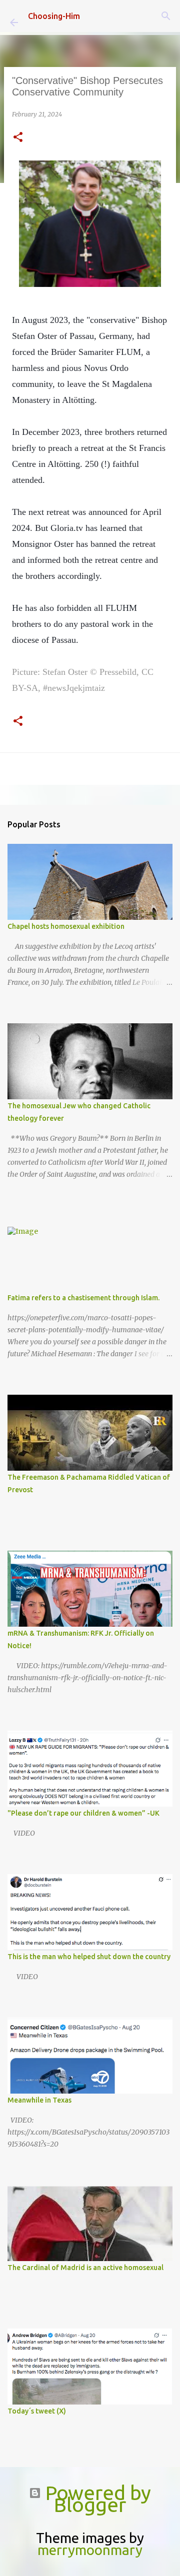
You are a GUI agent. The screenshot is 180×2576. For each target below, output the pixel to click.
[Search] (166, 16)
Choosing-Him (54, 16)
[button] (18, 138)
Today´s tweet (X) (37, 2411)
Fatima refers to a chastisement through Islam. (83, 1298)
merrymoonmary (90, 2550)
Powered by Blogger (96, 2499)
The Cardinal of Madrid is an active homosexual (85, 2268)
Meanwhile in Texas (39, 2100)
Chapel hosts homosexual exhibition (66, 926)
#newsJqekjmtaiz (74, 688)
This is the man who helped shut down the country (89, 1957)
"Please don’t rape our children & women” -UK (83, 1813)
